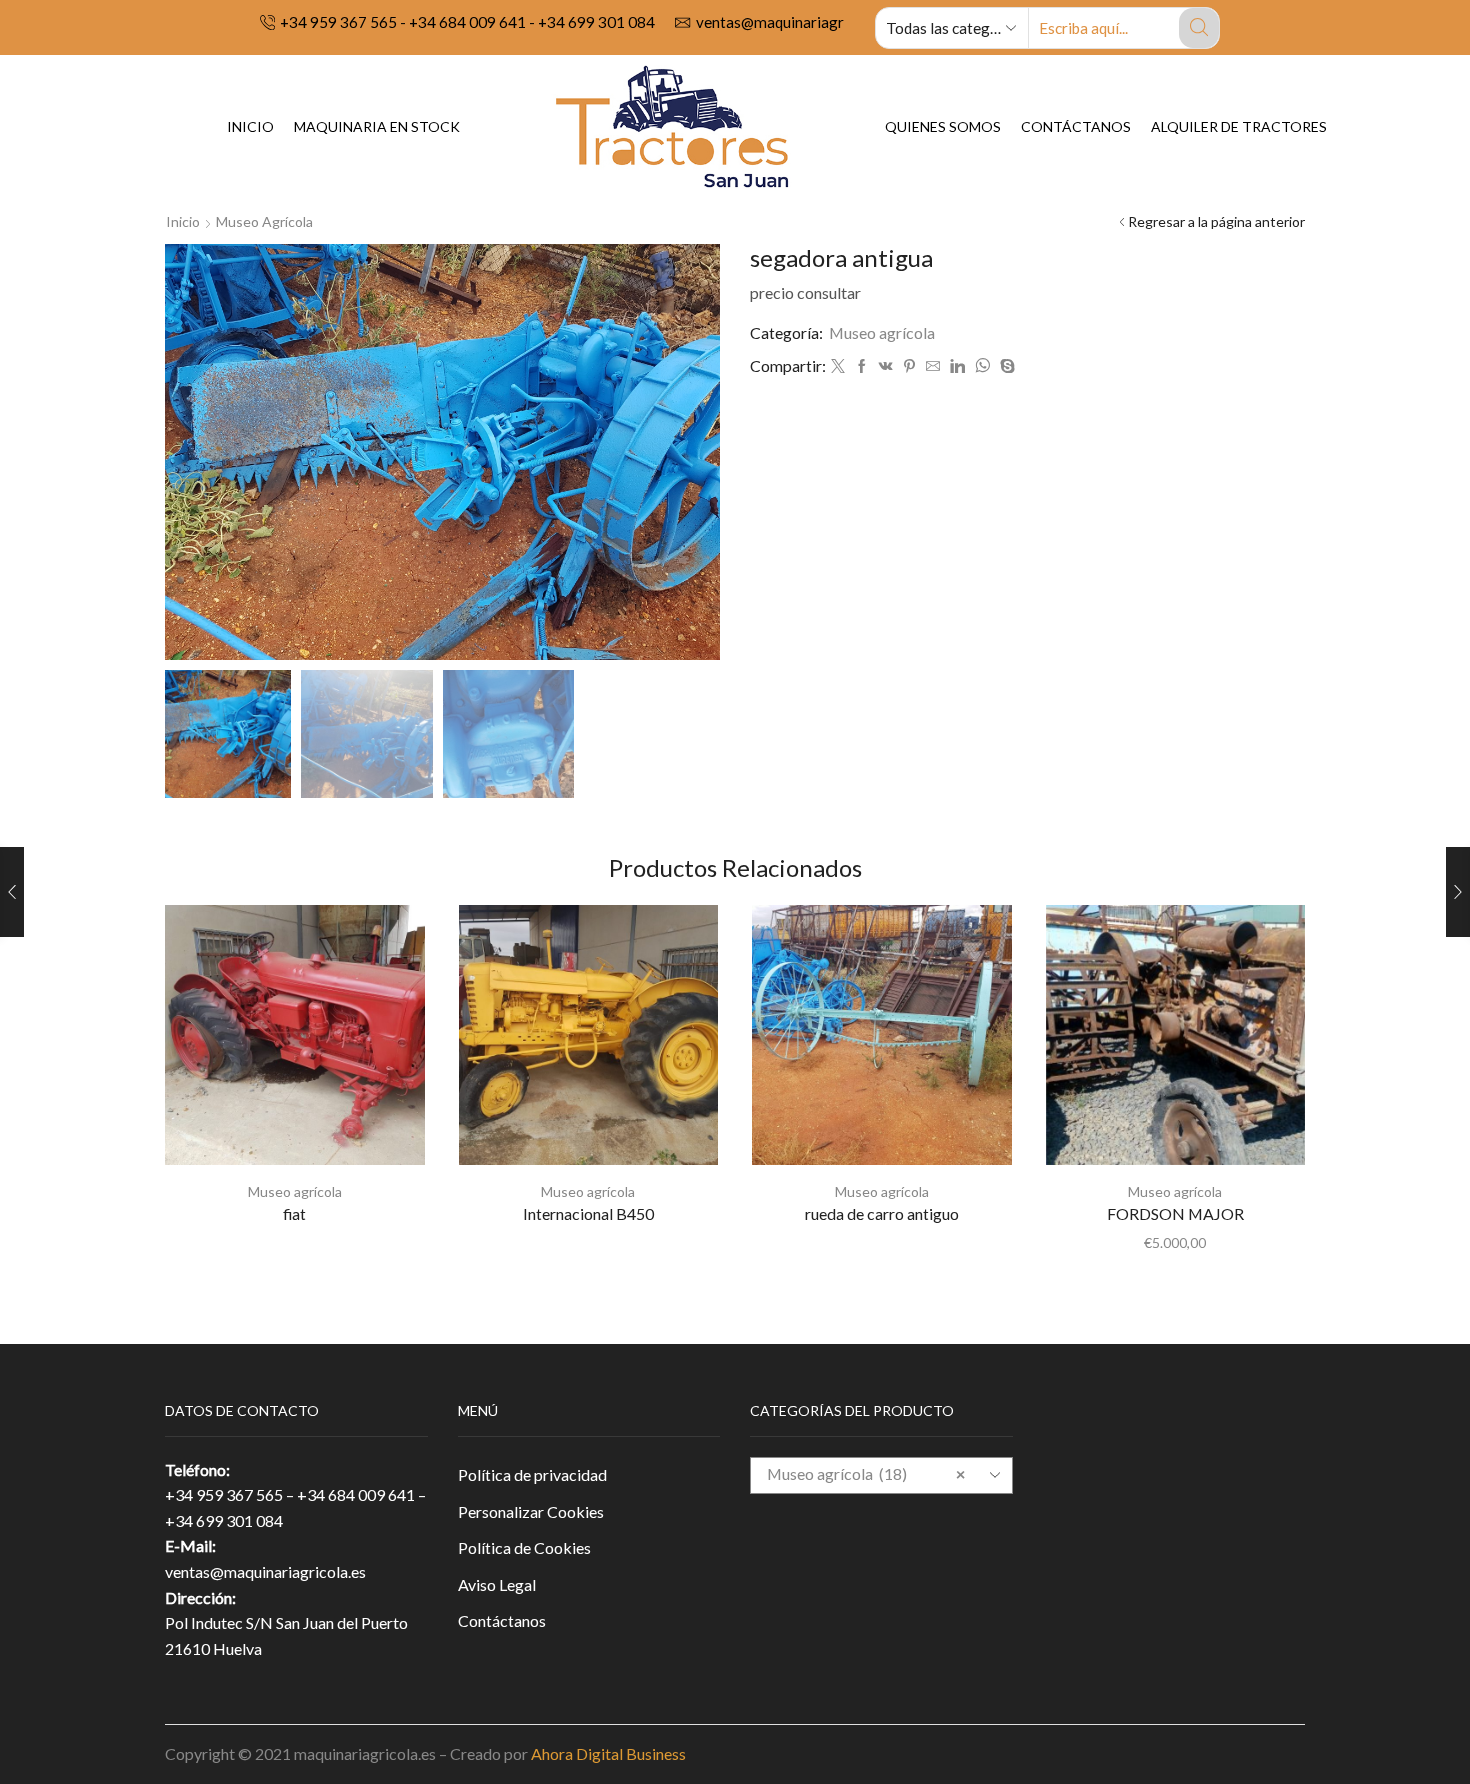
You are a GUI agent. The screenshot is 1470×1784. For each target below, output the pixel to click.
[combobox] (881, 1475)
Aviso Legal (497, 1584)
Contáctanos (1076, 126)
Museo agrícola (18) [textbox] (866, 1473)
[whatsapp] (982, 366)
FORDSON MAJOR (1175, 1213)
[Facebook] (862, 366)
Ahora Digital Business (608, 1753)
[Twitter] (838, 366)
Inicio (250, 126)
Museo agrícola (264, 221)
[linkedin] (957, 366)
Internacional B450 (588, 1213)
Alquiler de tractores (1239, 126)
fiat (294, 1213)
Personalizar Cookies (531, 1511)
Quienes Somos (943, 126)
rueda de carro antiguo (882, 1213)
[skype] (1005, 366)
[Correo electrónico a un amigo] (933, 366)
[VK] (886, 366)
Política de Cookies (524, 1547)
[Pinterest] (909, 366)
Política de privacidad (532, 1474)
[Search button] (1199, 28)
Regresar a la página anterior (1216, 221)
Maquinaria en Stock (377, 126)
